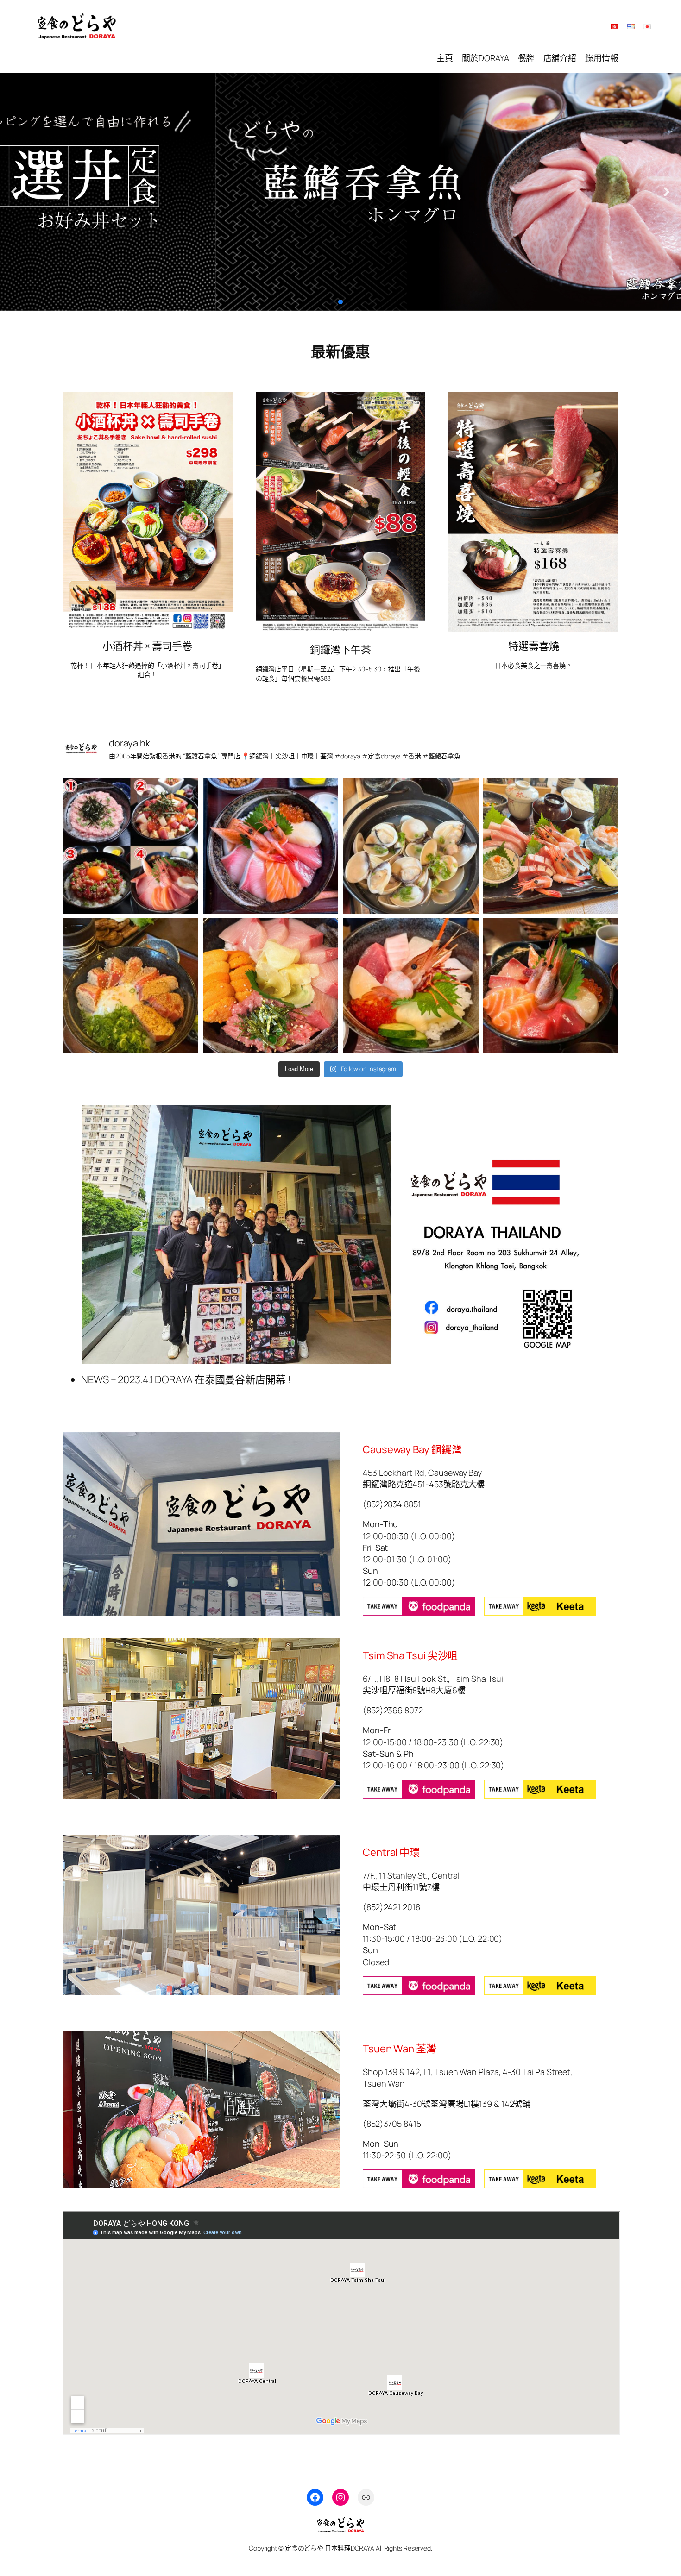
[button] (14, 192)
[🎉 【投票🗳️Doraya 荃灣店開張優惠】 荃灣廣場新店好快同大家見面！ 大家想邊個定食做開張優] (130, 846)
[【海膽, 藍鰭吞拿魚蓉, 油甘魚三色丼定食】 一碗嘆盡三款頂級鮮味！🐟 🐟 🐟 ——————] (271, 986)
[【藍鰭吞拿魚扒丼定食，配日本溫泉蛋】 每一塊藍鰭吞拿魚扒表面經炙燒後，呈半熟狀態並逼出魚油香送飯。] (130, 986)
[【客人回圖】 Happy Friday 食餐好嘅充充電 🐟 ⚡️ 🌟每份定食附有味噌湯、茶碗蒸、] (551, 846)
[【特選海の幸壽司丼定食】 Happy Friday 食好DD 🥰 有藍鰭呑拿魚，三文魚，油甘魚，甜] (551, 986)
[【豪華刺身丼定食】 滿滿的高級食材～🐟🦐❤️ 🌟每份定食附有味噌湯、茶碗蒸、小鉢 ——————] (411, 986)
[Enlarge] (221, 404)
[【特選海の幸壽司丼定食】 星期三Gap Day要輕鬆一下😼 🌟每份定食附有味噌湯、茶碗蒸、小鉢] (271, 846)
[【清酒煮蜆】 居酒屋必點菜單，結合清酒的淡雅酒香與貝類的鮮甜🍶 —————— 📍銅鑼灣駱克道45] (411, 846)
